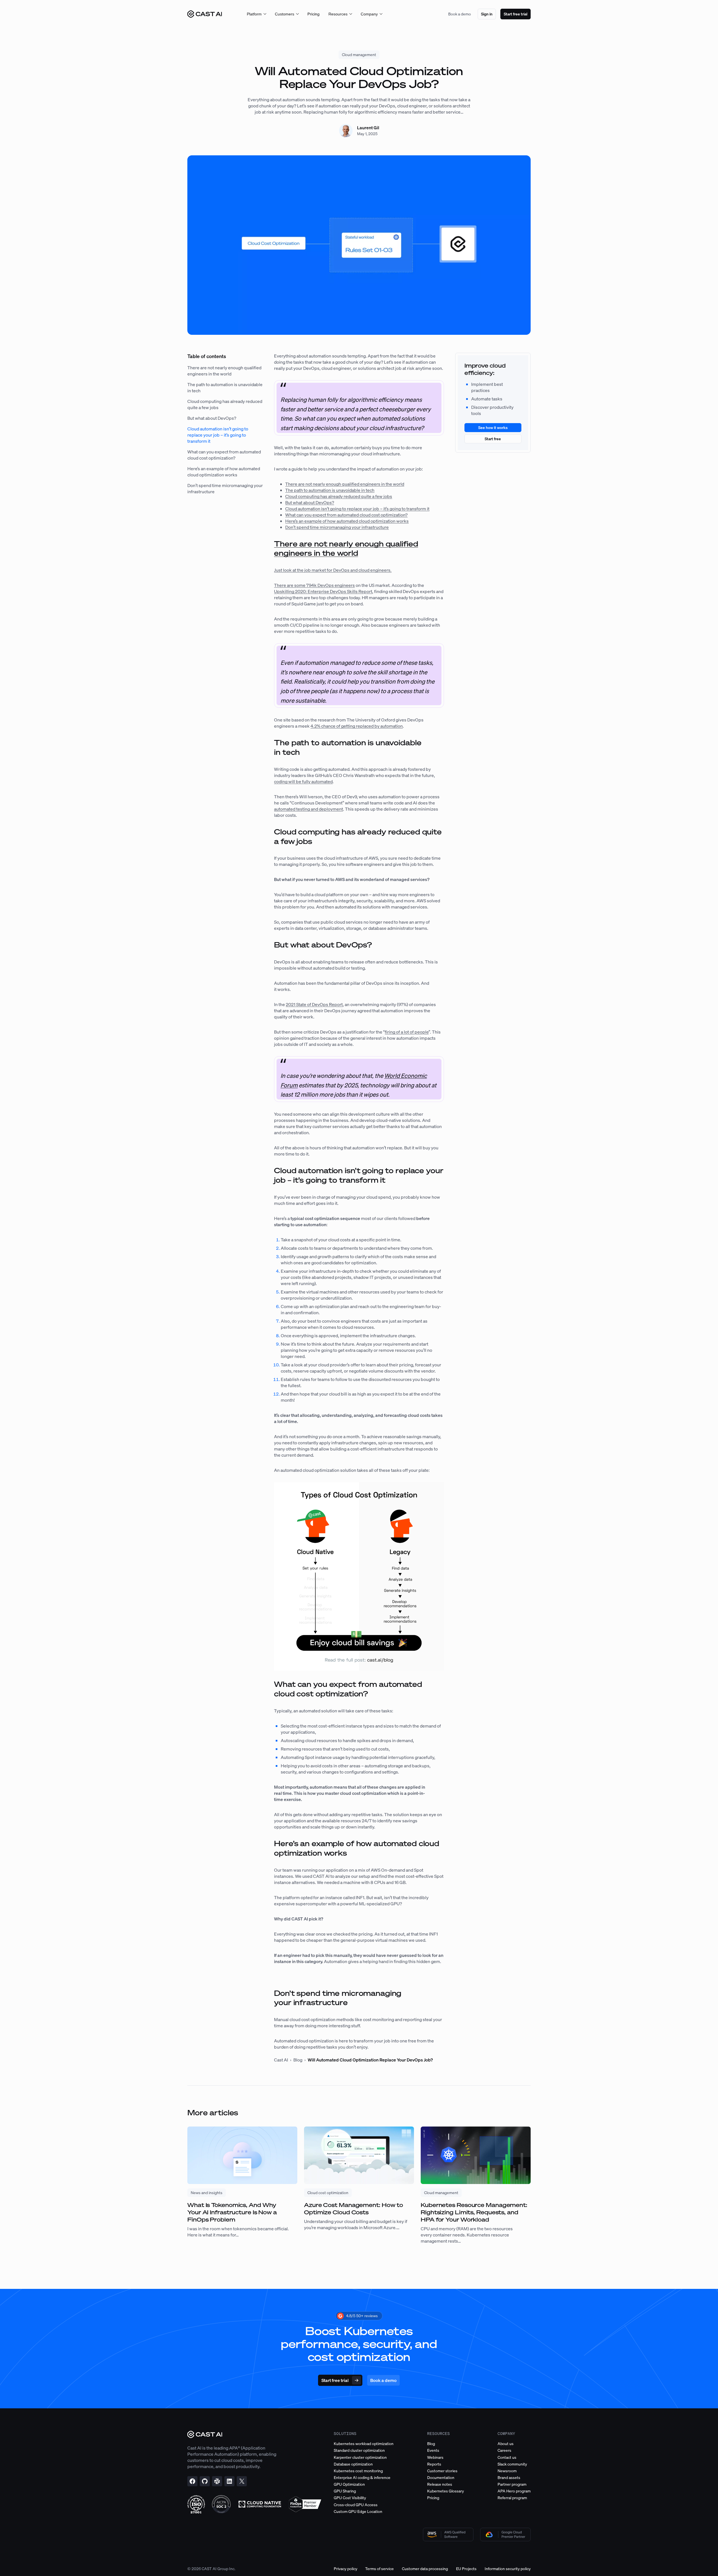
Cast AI (281, 2060)
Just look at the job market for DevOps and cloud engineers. (333, 570)
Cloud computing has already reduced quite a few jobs (339, 496)
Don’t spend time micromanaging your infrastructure (337, 527)
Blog (298, 2060)
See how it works (493, 427)
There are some (290, 585)
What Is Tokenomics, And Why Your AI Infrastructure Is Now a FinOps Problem (232, 2212)
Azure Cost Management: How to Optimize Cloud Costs (354, 2209)
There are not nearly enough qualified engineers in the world (224, 371)
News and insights (207, 2193)
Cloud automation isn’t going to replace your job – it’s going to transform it (218, 435)
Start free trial (516, 14)
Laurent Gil (368, 128)
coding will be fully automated (303, 781)
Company (369, 14)
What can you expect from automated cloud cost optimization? (224, 455)
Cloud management (359, 55)
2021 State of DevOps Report (314, 1004)
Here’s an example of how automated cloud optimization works (224, 472)
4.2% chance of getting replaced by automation (357, 726)
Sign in (487, 14)
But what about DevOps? (212, 418)
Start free (493, 439)
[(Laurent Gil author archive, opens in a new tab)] (346, 136)
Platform (254, 14)
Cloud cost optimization (328, 2193)
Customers (285, 14)
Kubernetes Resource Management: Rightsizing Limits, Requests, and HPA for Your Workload (474, 2212)
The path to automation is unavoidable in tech (330, 490)
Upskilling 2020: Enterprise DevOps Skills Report (323, 591)
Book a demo (460, 14)
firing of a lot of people (407, 1032)
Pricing (313, 14)
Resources (338, 14)
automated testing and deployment (309, 809)
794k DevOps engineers (331, 585)
